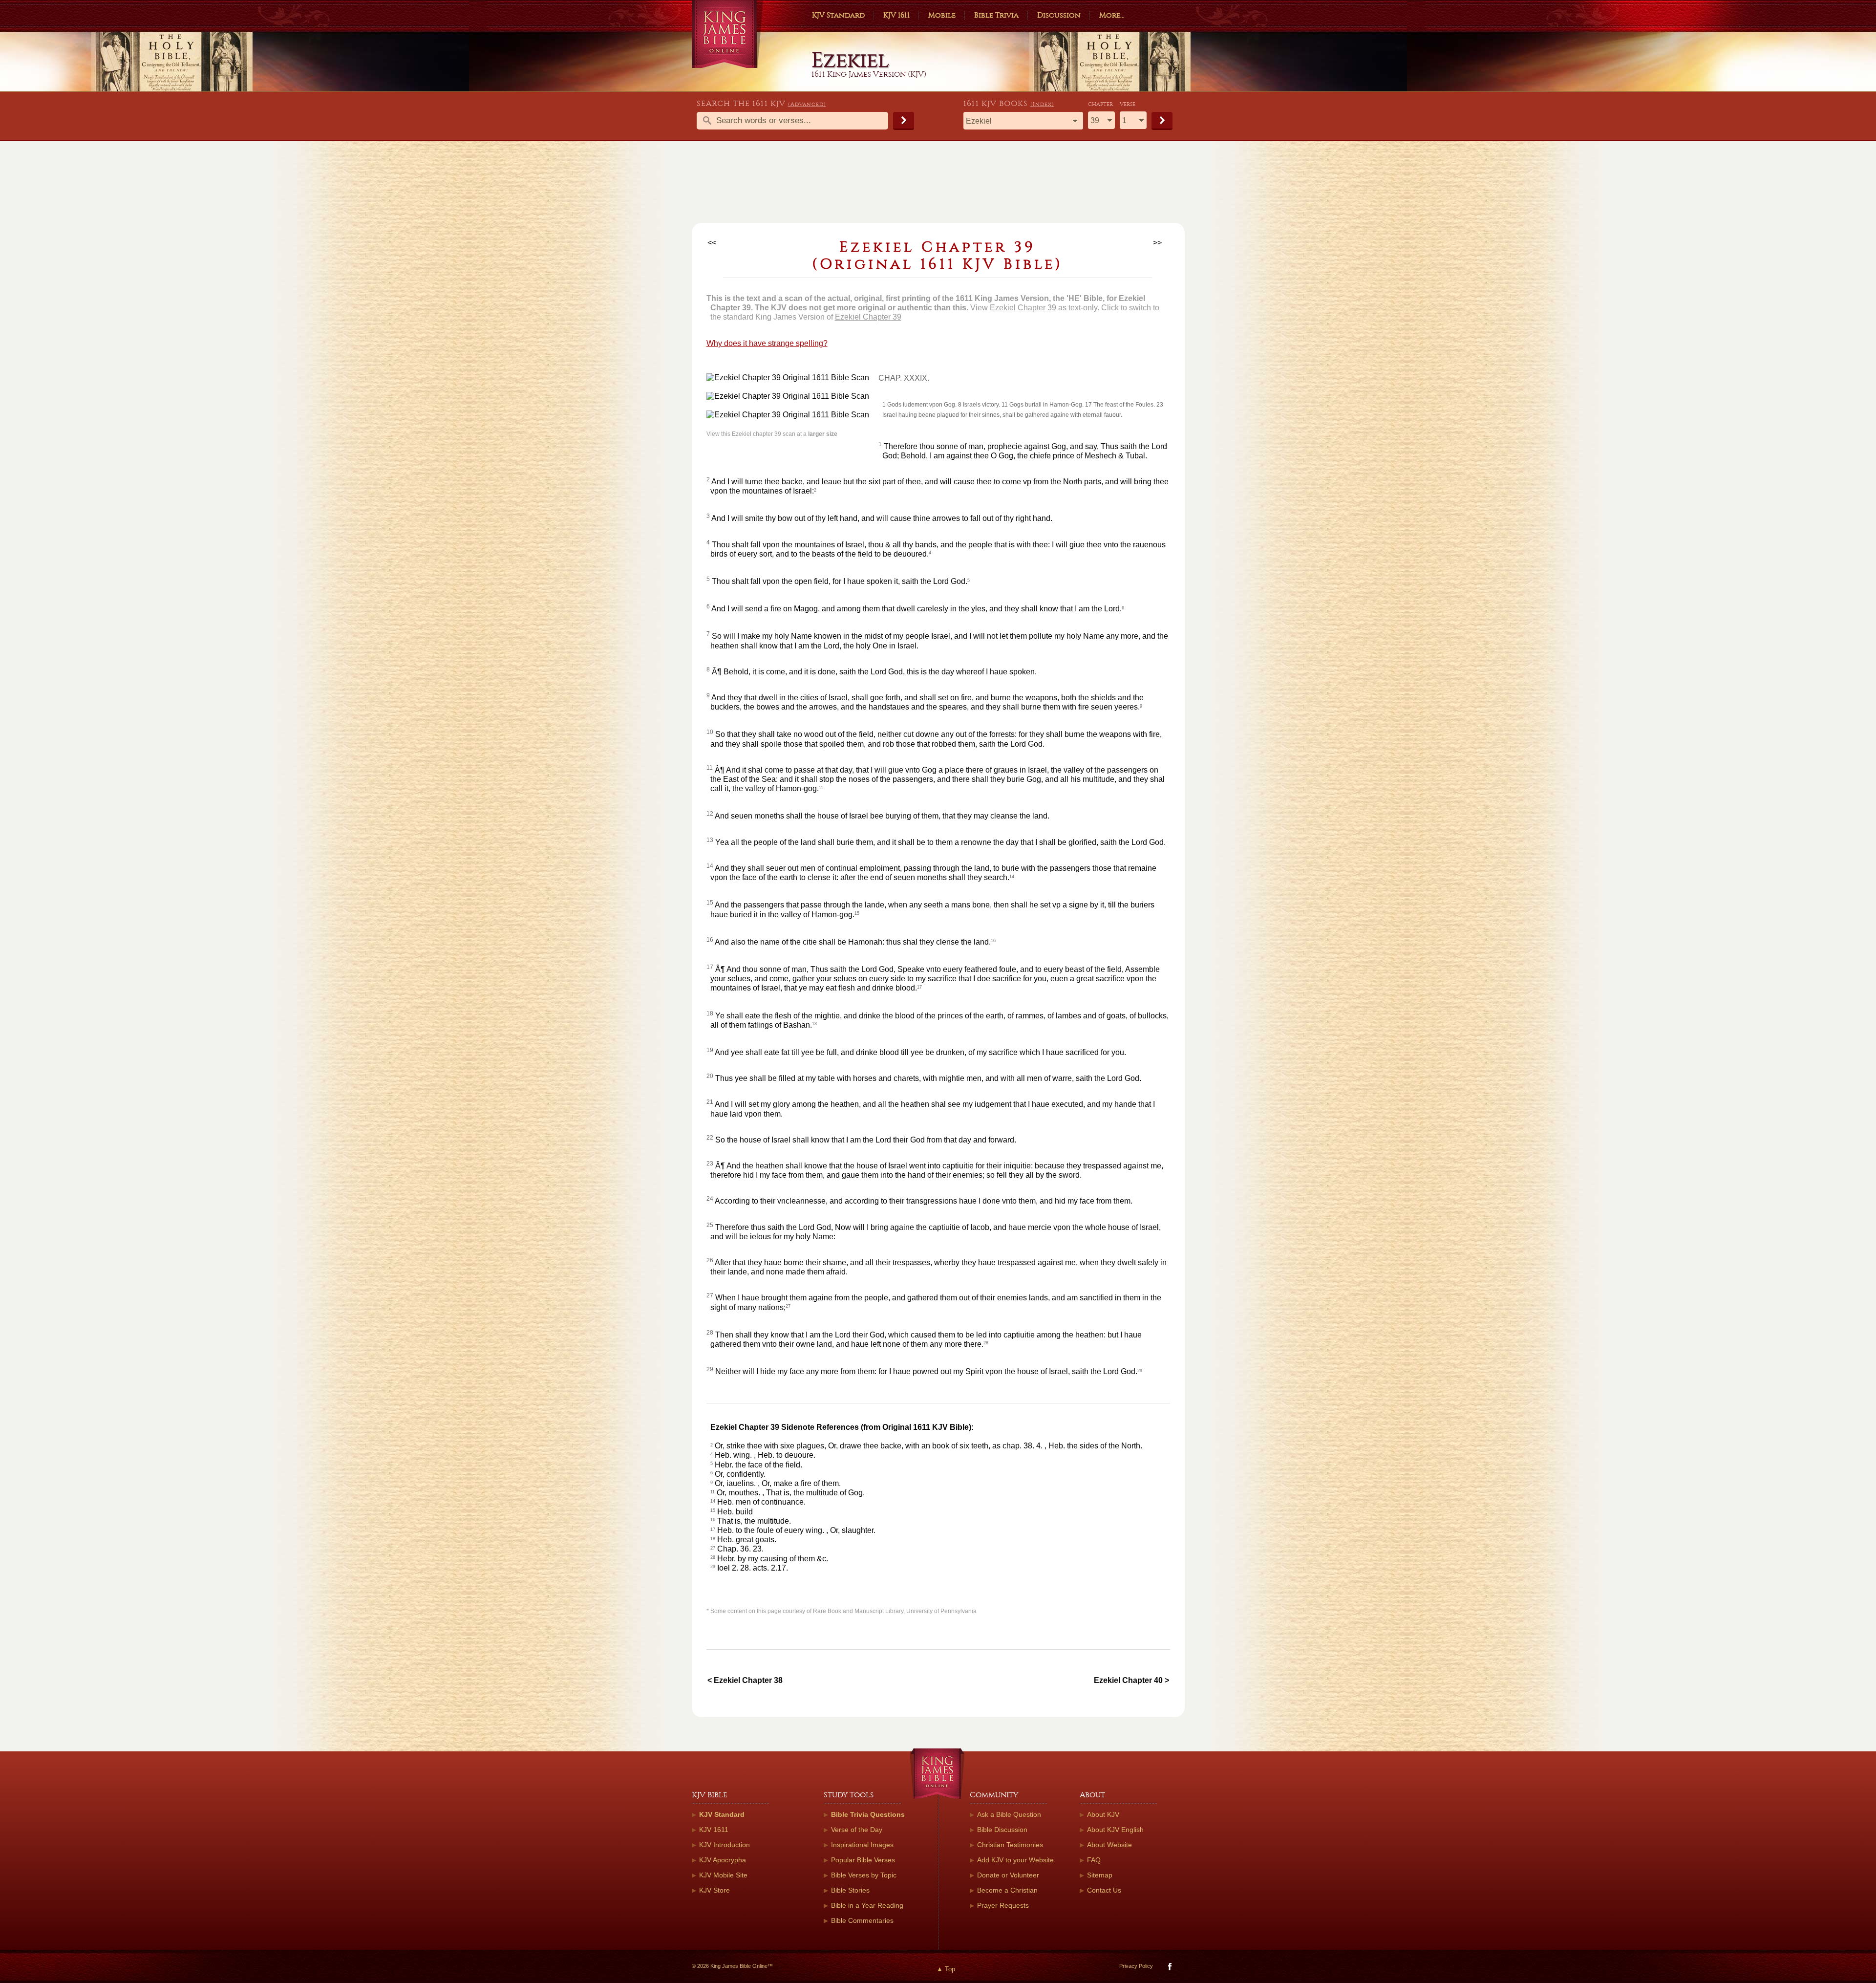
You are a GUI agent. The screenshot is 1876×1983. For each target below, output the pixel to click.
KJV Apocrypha (723, 1860)
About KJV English (1115, 1830)
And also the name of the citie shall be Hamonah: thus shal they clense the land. (853, 942)
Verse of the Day (857, 1830)
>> (1157, 243)
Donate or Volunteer (1008, 1875)
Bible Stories (850, 1890)
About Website (1109, 1845)
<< (712, 243)
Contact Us (1104, 1890)
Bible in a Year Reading (867, 1905)
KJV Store (714, 1890)
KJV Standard (838, 15)
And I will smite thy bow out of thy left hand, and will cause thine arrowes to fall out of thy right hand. (882, 518)
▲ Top (946, 1969)
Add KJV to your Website (1015, 1860)
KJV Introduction (725, 1845)
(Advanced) (807, 104)
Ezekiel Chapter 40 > (1131, 1680)
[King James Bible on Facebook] (1169, 1969)
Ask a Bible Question (1009, 1814)
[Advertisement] (938, 186)
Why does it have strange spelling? (767, 343)
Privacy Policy (1136, 1966)
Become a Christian (1007, 1890)
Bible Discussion (1002, 1830)
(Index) (1042, 104)
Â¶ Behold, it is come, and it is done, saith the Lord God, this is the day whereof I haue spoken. (874, 672)
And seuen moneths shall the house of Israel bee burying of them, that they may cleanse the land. (882, 816)
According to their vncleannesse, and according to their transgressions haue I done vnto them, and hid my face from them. (924, 1201)
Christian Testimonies (1010, 1845)
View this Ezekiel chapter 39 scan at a (772, 434)
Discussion (1059, 15)
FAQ (1094, 1860)
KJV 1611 (896, 15)
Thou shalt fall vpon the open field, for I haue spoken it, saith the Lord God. (840, 581)
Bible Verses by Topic (864, 1875)
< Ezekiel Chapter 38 (745, 1680)
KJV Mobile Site (723, 1875)
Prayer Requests (1003, 1905)
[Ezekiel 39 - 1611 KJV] (793, 377)
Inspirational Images (862, 1845)
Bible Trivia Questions (868, 1814)
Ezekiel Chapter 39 (1023, 308)
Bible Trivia (996, 15)
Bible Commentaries (862, 1920)
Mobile (942, 15)
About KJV (1103, 1814)
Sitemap (1100, 1875)
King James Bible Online (728, 34)
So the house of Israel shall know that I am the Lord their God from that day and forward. (866, 1140)
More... (1112, 15)
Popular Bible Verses (863, 1860)
